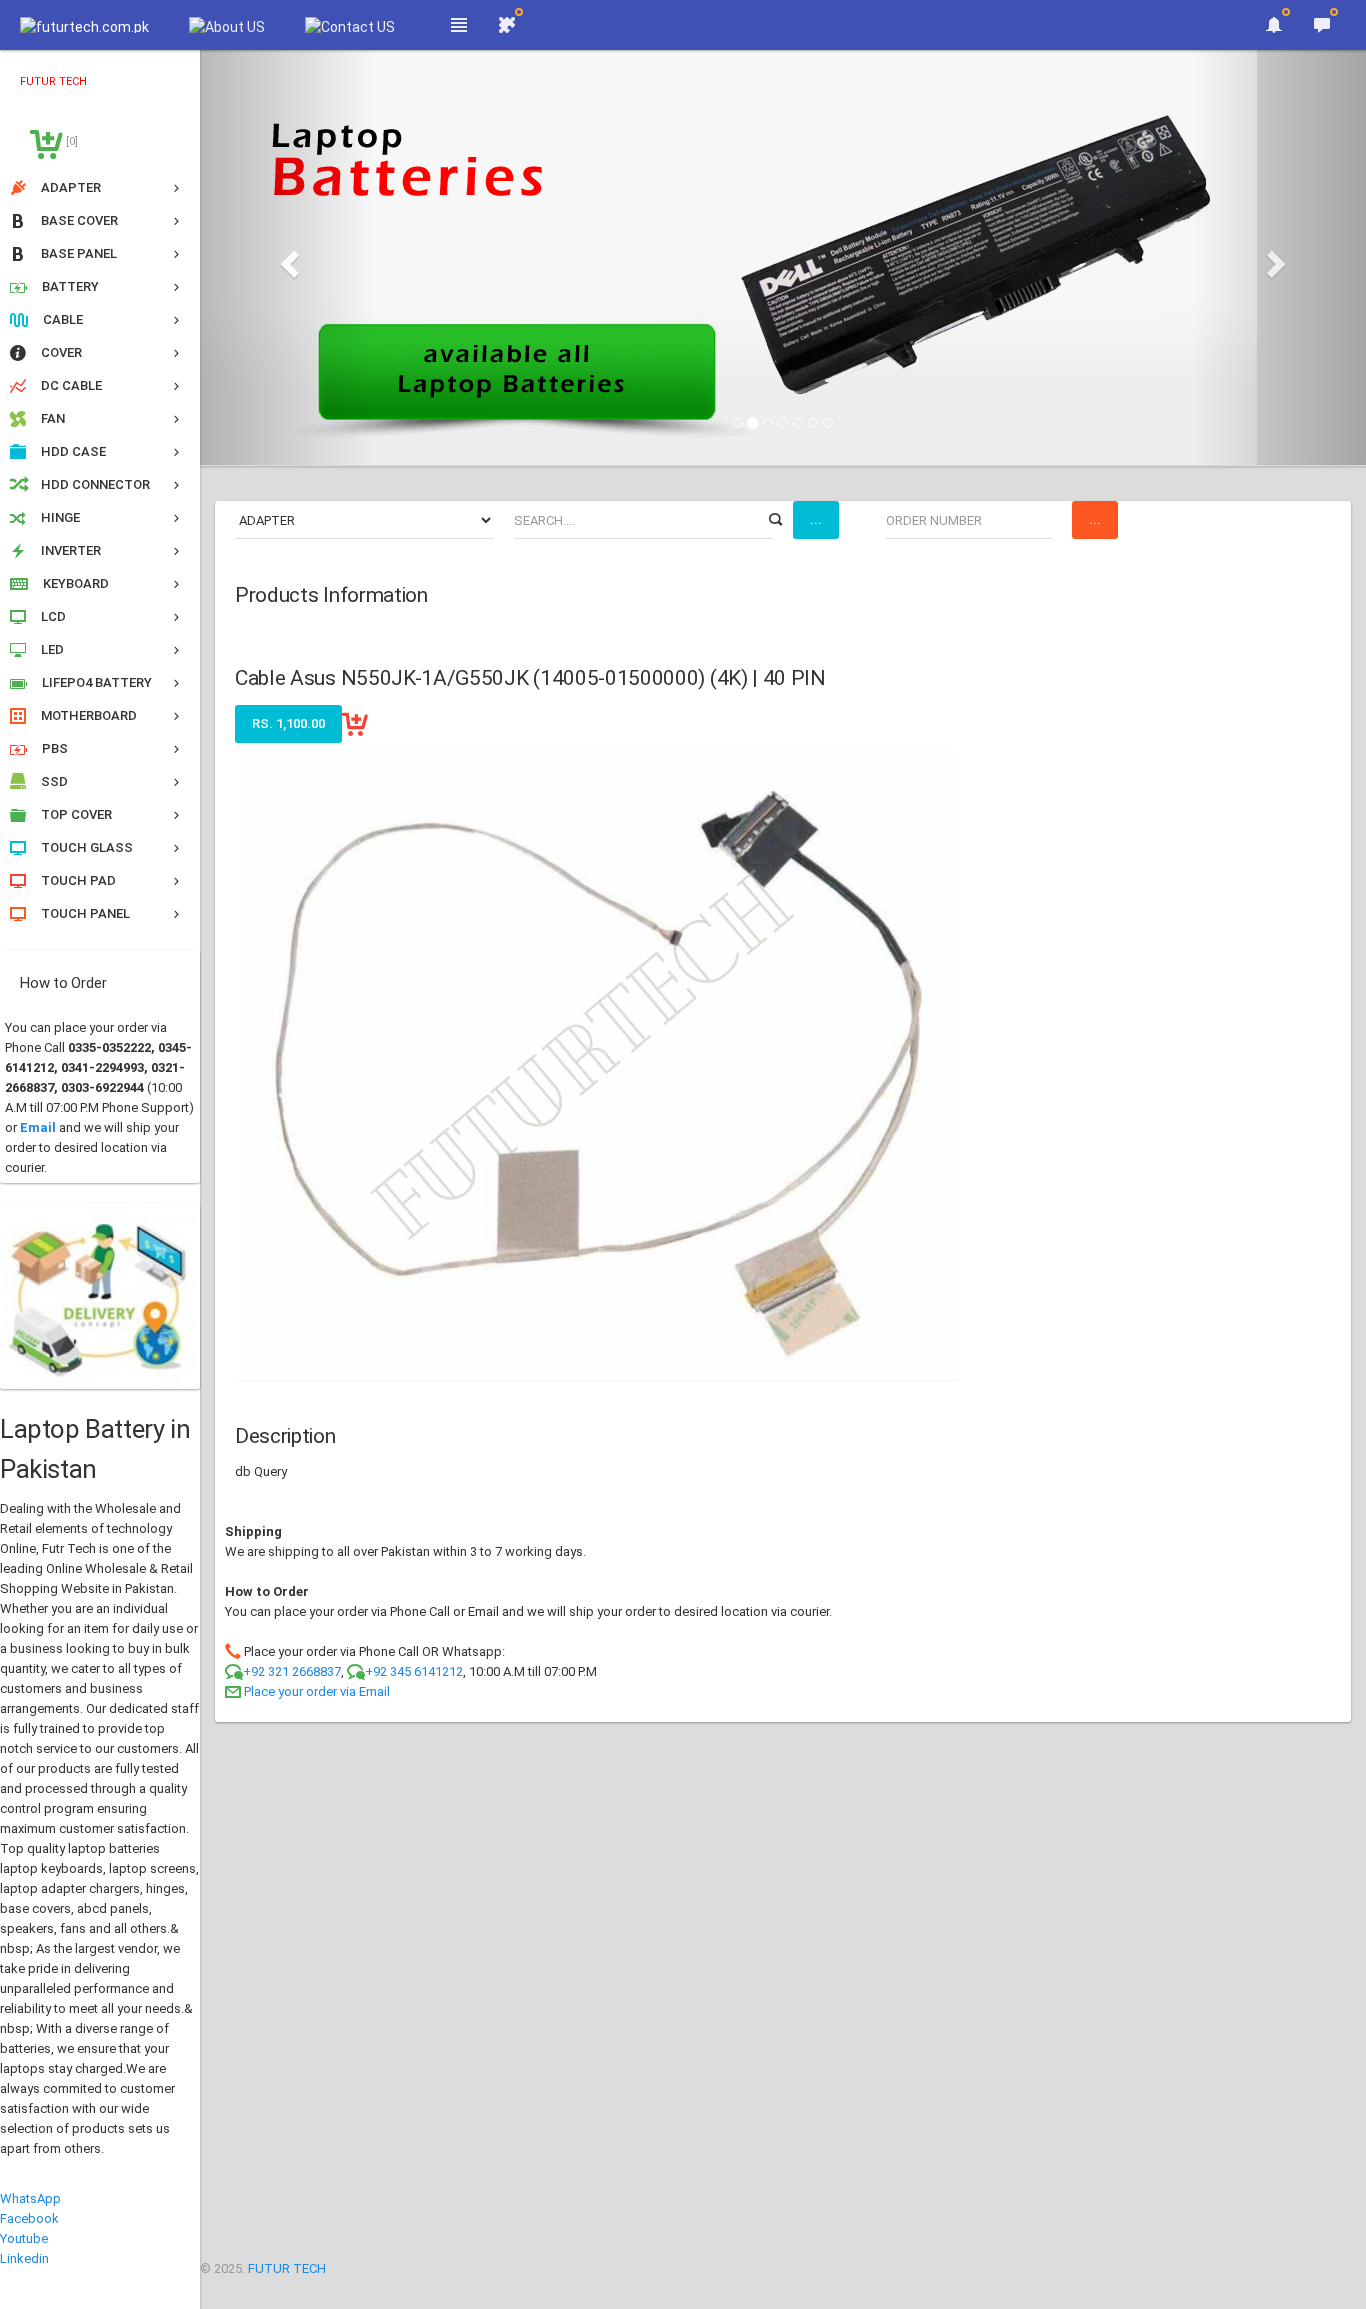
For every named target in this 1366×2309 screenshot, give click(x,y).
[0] (70, 141)
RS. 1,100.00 (288, 723)
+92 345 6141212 (414, 1671)
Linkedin (24, 2258)
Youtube (24, 2238)
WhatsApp (30, 2198)
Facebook (29, 2218)
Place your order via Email (317, 1691)
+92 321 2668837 (292, 1671)
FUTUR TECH (287, 2268)
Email (38, 1127)
